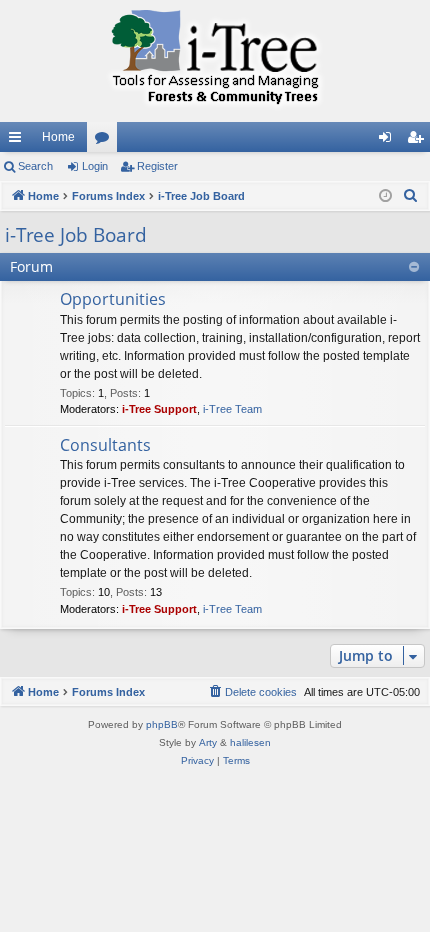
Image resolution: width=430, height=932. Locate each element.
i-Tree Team (232, 409)
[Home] (215, 61)
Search (35, 166)
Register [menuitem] (419, 141)
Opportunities (113, 299)
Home (58, 137)
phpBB (162, 724)
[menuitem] (411, 196)
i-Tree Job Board (76, 235)
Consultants (105, 445)
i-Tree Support (159, 409)
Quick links (19, 141)
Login (95, 166)
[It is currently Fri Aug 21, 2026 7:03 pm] (385, 196)
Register (157, 166)
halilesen (250, 742)
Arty (208, 742)
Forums (106, 141)
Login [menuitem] (389, 141)
